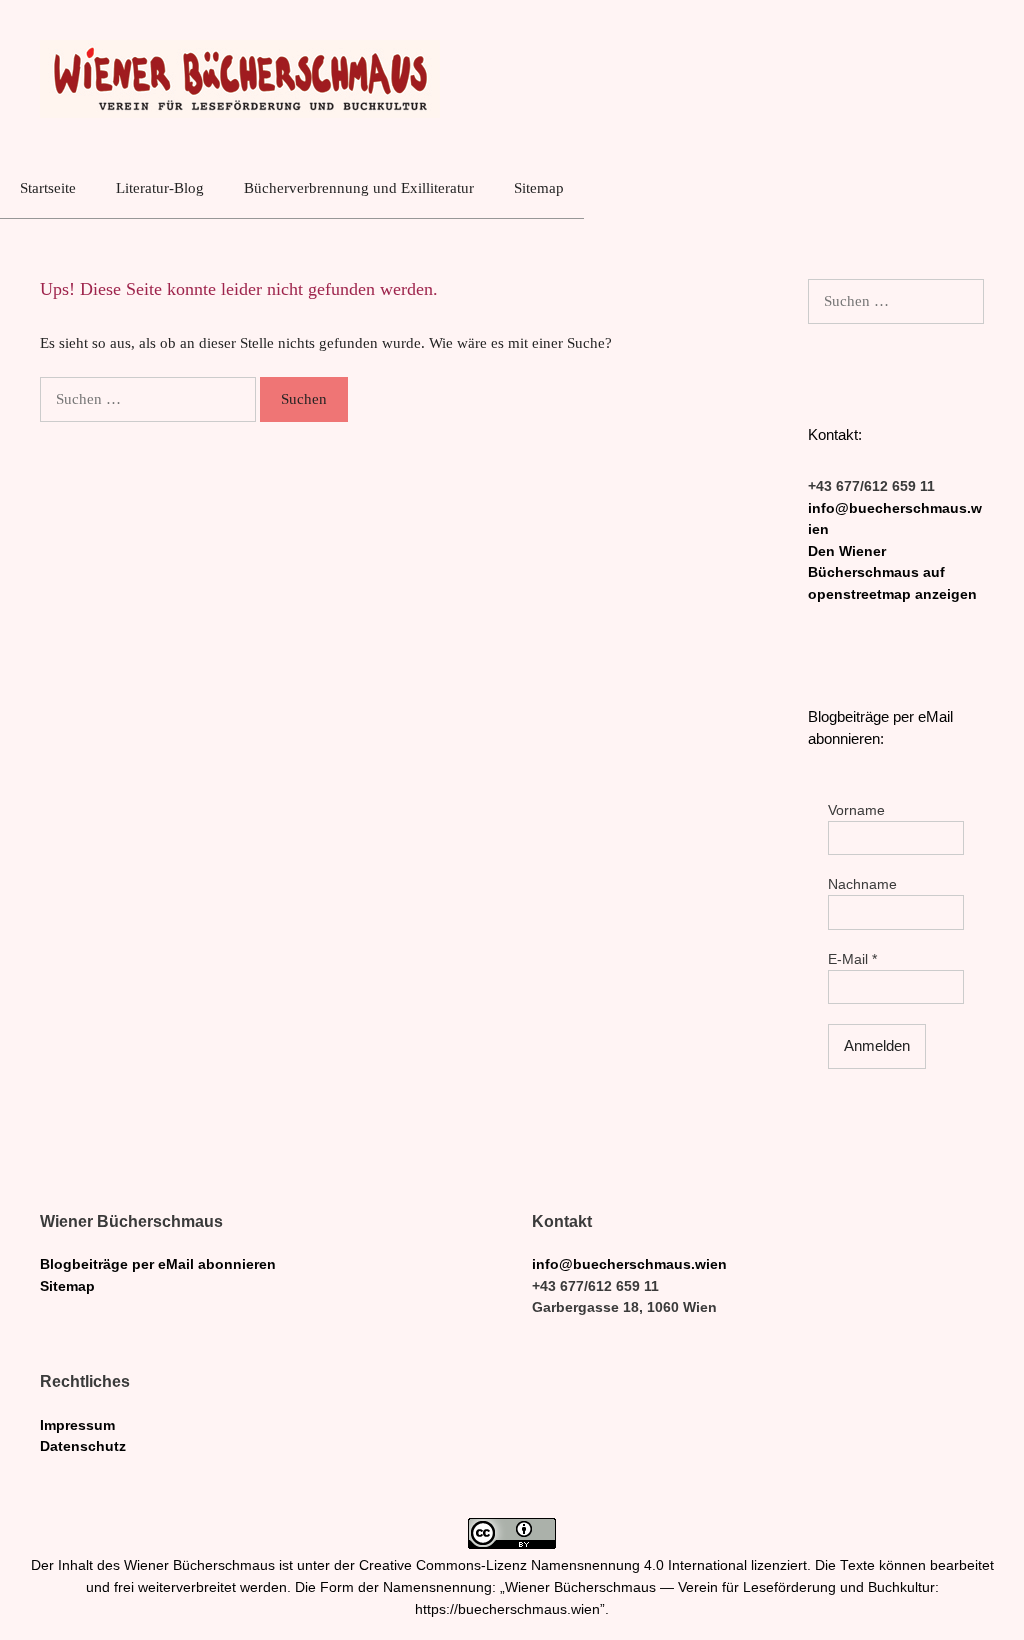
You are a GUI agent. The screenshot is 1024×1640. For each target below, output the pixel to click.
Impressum (77, 1425)
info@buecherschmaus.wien (629, 1264)
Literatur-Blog (160, 188)
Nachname (862, 884)
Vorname (856, 810)
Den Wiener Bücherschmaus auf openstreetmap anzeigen (892, 573)
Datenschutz (83, 1446)
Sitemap (539, 188)
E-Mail (852, 959)
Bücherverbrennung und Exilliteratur (359, 188)
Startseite (48, 188)
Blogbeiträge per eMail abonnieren (158, 1264)
